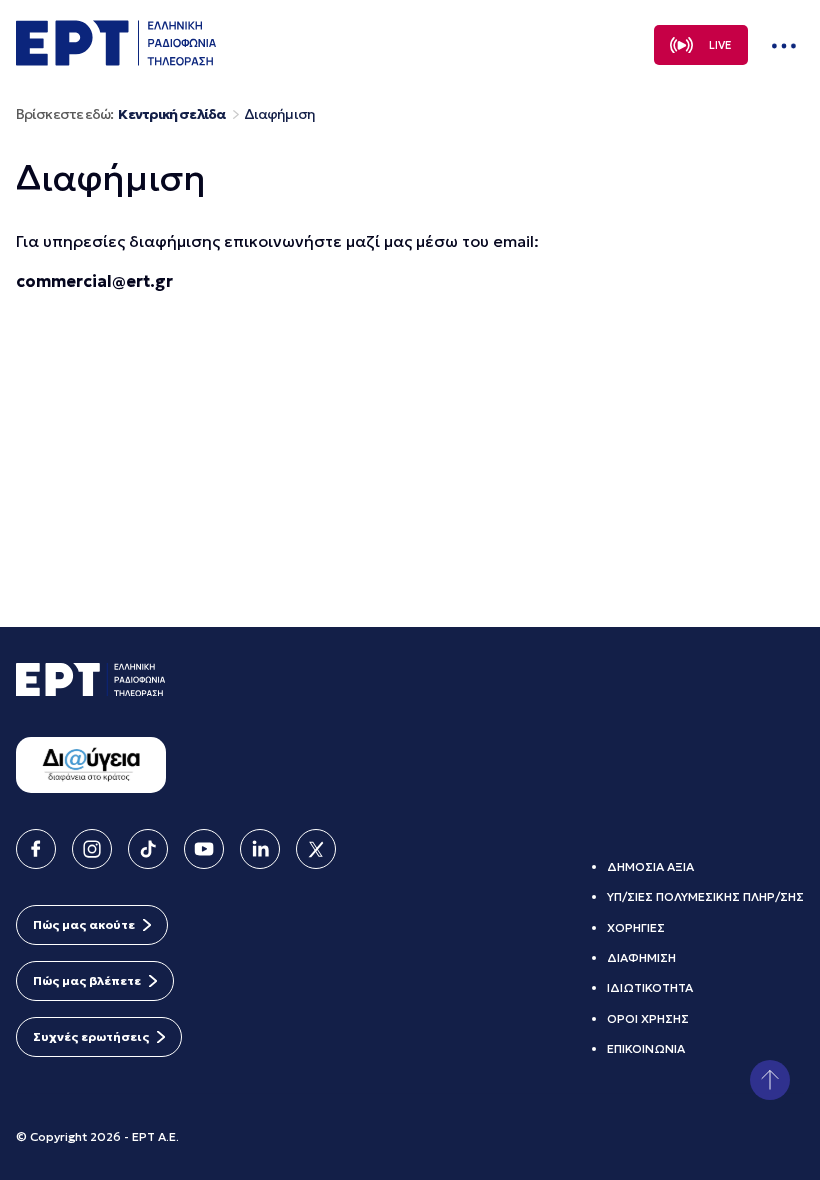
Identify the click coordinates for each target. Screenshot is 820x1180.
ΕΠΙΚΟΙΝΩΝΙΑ (646, 1048)
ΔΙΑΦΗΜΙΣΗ (641, 957)
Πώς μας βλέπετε (87, 980)
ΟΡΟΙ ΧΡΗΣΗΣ (648, 1018)
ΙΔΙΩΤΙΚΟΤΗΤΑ (650, 987)
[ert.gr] (116, 60)
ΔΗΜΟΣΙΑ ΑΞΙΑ (650, 866)
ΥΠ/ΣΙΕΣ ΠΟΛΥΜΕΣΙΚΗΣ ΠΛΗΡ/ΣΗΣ (705, 896)
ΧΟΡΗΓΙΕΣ (636, 927)
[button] (770, 1080)
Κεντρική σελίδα (171, 114)
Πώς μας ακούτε (84, 924)
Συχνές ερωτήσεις (91, 1036)
